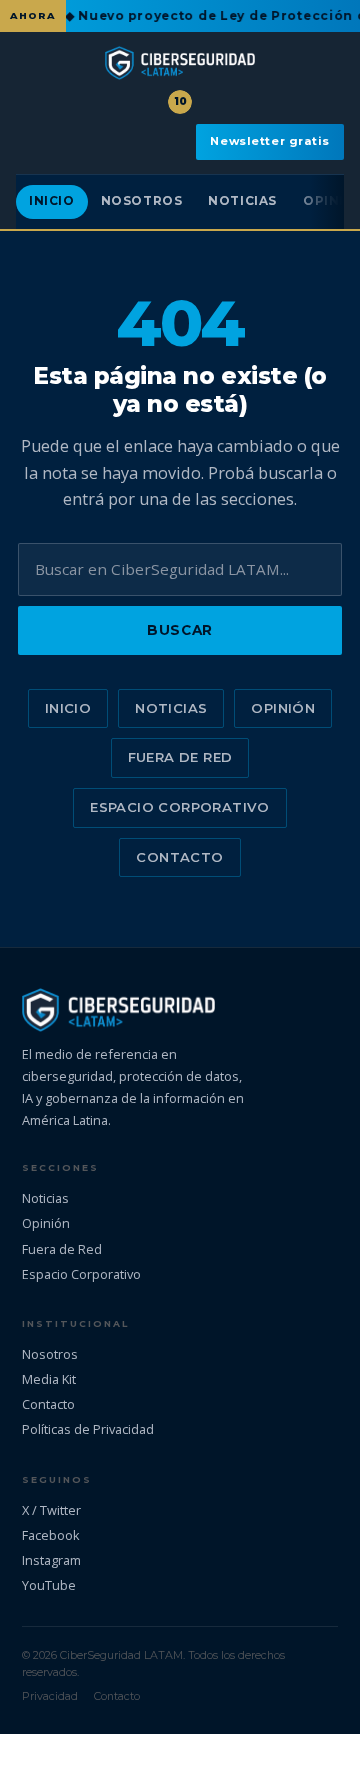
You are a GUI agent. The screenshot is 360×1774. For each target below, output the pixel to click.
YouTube (49, 1585)
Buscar (179, 630)
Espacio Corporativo (179, 807)
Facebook (51, 1535)
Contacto (179, 857)
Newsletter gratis (270, 141)
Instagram (51, 1560)
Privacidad (50, 1696)
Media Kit (49, 1379)
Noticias (242, 201)
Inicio (52, 201)
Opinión (283, 708)
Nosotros (142, 201)
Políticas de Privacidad (88, 1429)
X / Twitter (51, 1510)
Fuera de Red (180, 757)
